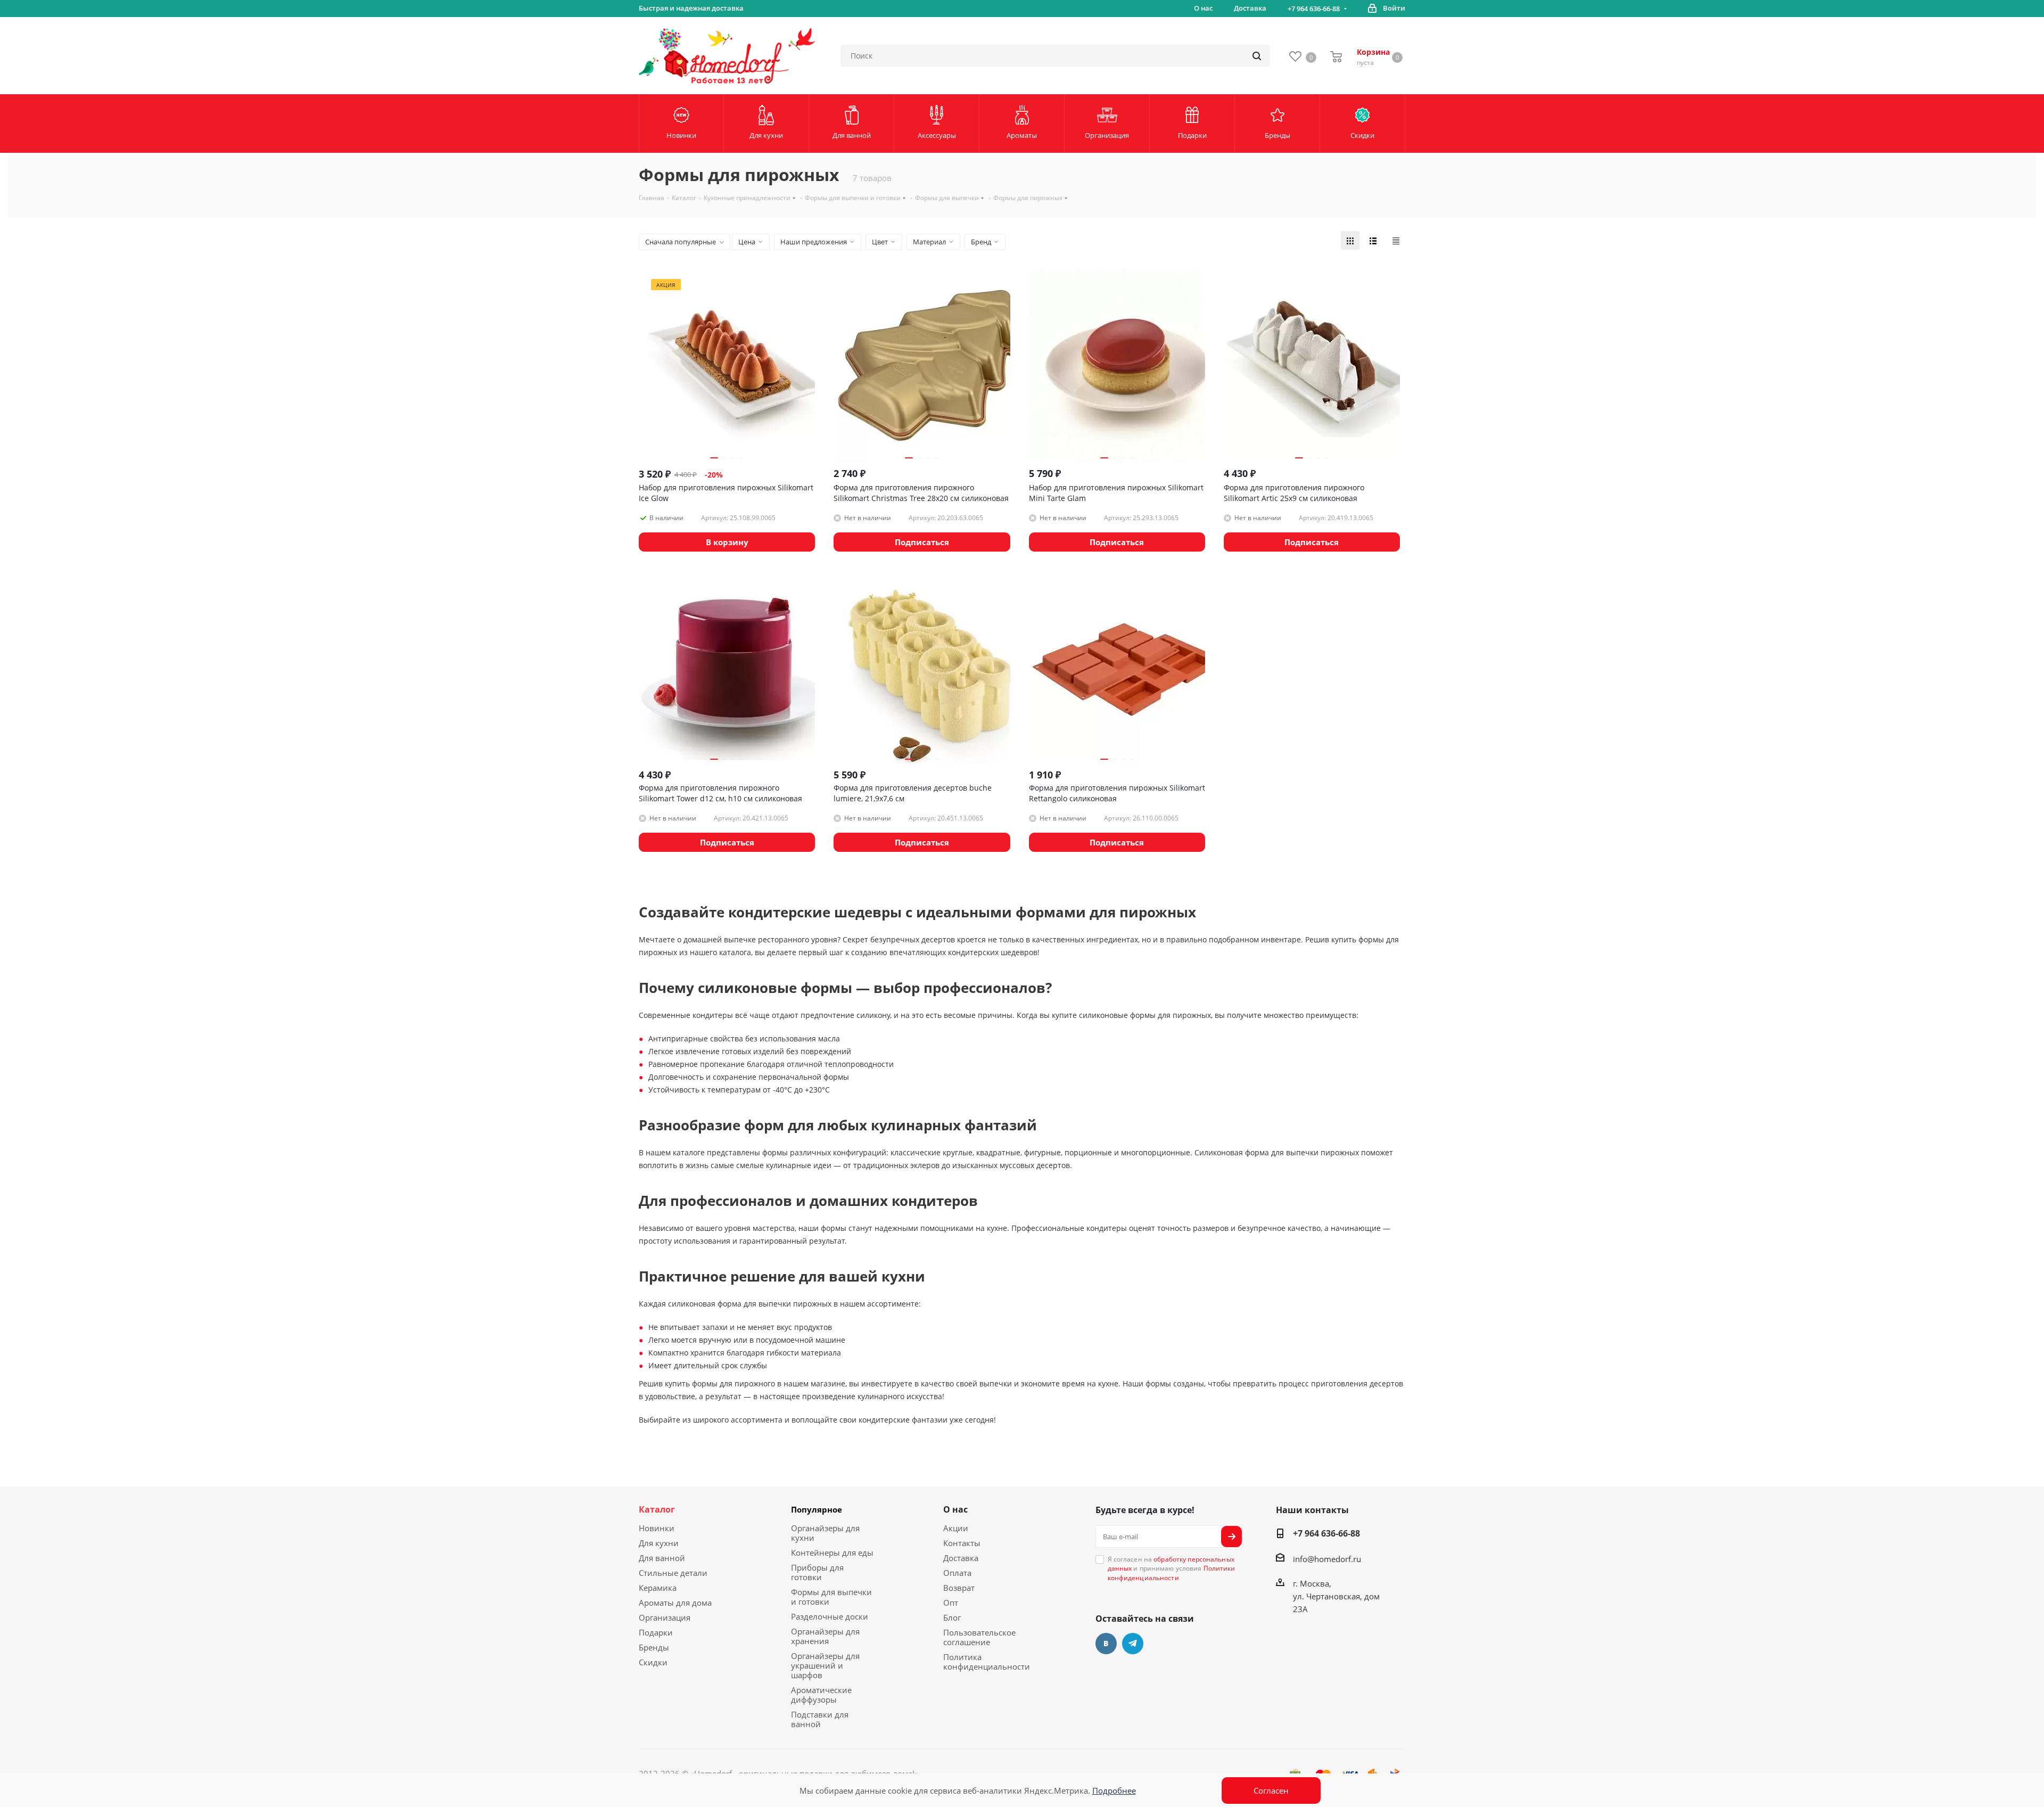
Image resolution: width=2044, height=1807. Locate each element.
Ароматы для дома (675, 1603)
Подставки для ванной (820, 1719)
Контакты (962, 1543)
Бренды (654, 1647)
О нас (955, 1509)
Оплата (957, 1573)
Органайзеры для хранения (825, 1636)
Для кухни (659, 1543)
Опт (951, 1603)
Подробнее (1114, 1790)
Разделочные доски (830, 1616)
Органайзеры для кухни (825, 1533)
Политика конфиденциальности (987, 1662)
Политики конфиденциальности (1172, 1573)
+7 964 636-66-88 (1314, 9)
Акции (956, 1528)
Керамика (658, 1588)
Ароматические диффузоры (821, 1695)
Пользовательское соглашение (979, 1637)
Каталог (657, 1509)
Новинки (657, 1528)
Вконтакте (1106, 1644)
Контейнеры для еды (832, 1553)
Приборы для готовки (817, 1572)
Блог (952, 1617)
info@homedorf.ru (1327, 1559)
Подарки (656, 1632)
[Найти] (1257, 56)
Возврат (959, 1588)
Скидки (653, 1662)
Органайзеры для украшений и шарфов (825, 1665)
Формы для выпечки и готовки (831, 1597)
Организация (665, 1617)
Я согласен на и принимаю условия (1172, 1568)
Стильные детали (673, 1573)
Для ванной (662, 1558)
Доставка (961, 1558)
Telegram (1133, 1644)
